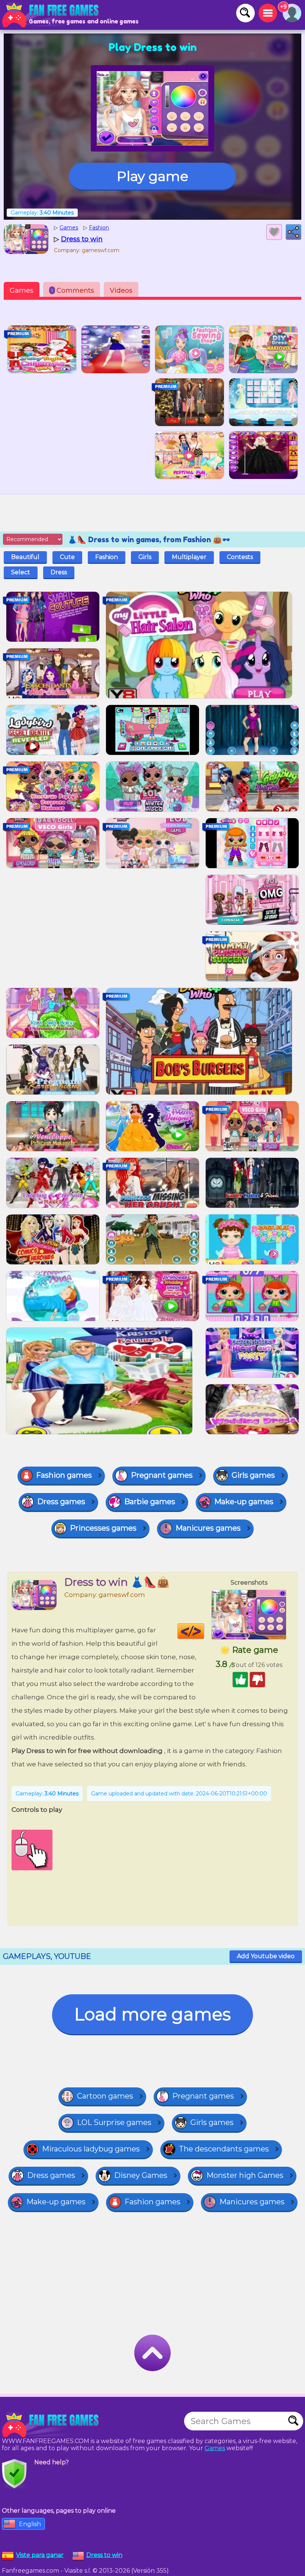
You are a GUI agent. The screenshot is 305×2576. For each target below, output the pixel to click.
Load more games (152, 2014)
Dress (59, 572)
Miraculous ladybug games (91, 2149)
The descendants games (224, 2149)
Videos (121, 290)
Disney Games (141, 2175)
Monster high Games (245, 2175)
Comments (73, 290)
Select (21, 572)
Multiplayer (189, 557)
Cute (67, 557)
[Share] (293, 232)
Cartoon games (105, 2096)
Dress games (61, 1502)
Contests (240, 557)
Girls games (253, 1475)
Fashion (107, 557)
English (30, 2524)
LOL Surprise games (114, 2122)
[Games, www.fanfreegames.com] (52, 15)
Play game (152, 176)
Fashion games (64, 1475)
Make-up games (244, 1502)
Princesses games (103, 1528)
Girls (145, 557)
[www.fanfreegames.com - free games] (52, 2425)
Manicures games (208, 1528)
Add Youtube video (266, 1956)
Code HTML (204, 1631)
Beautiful (25, 557)
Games (22, 290)
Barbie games (150, 1502)
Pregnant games (162, 1475)
